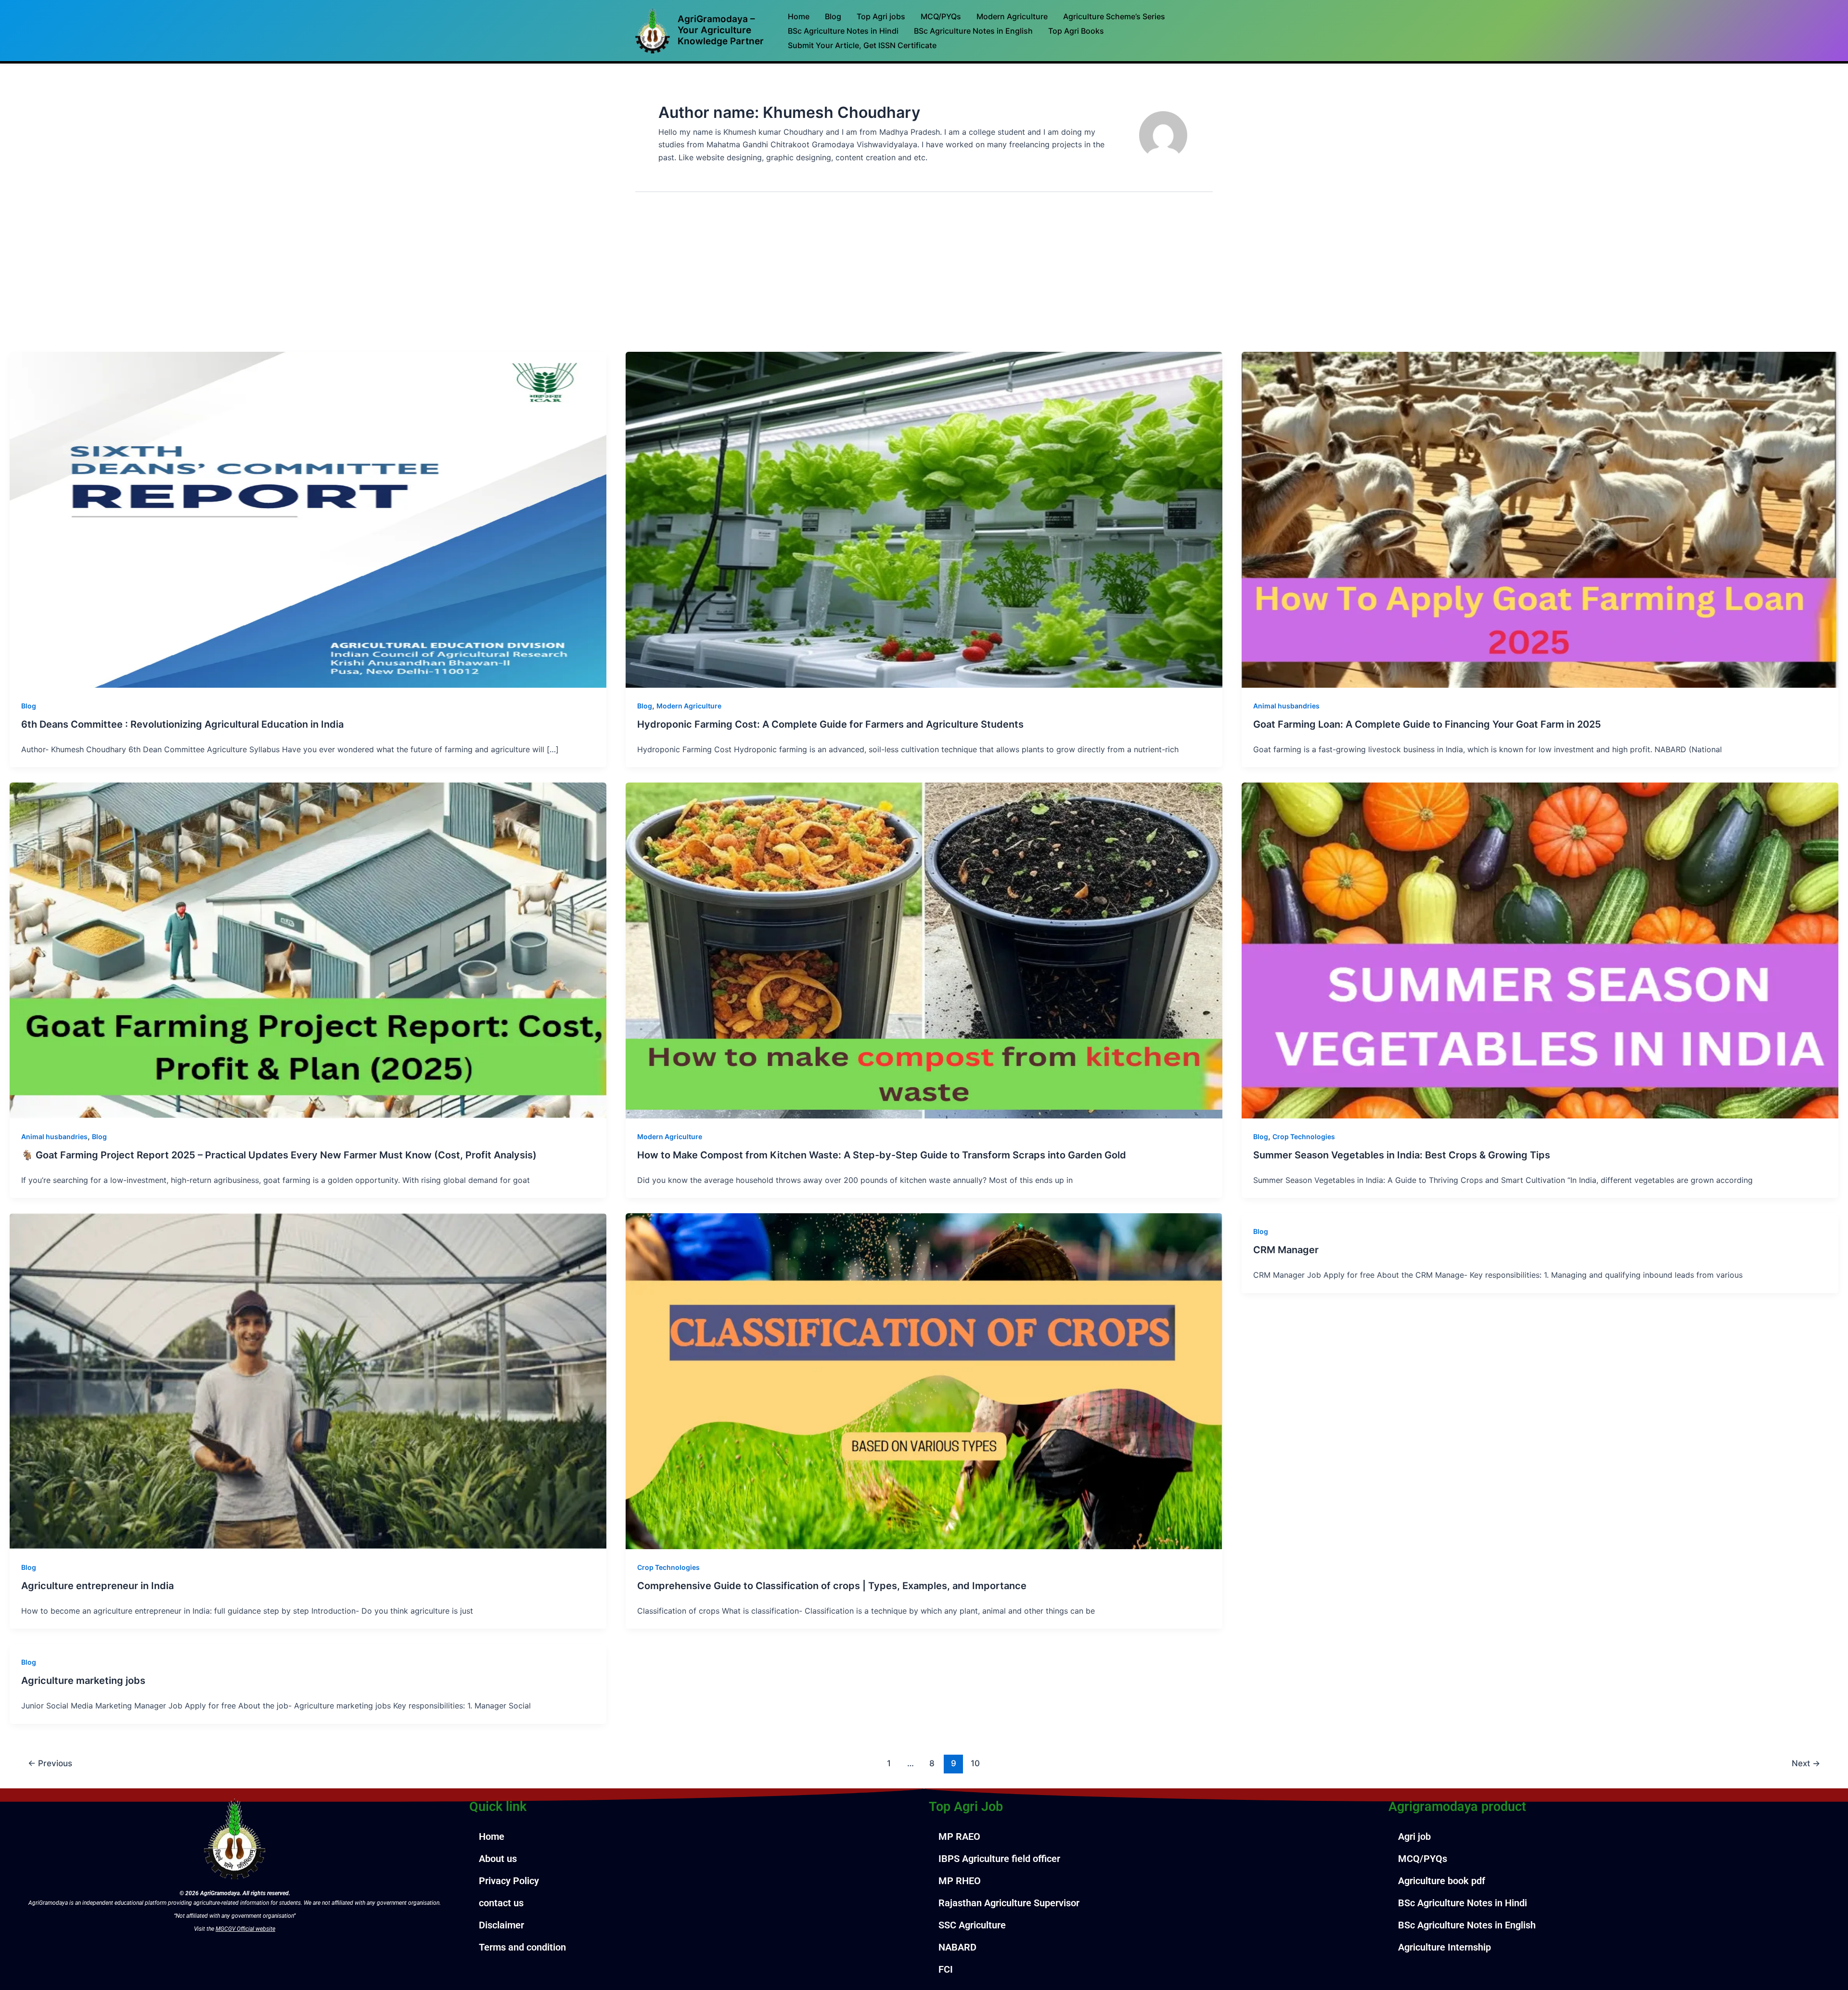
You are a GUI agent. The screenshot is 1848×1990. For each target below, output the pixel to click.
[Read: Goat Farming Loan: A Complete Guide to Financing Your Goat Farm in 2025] (1540, 519)
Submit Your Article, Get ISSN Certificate (862, 45)
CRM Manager (1286, 1250)
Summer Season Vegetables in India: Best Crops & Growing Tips (1402, 1155)
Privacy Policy (509, 1881)
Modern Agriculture (1012, 16)
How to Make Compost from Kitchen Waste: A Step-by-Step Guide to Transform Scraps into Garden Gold (882, 1155)
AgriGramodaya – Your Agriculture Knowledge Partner (721, 30)
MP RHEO (960, 1881)
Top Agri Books (1076, 31)
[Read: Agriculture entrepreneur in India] (308, 1380)
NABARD (957, 1947)
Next (1806, 1763)
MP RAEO (959, 1836)
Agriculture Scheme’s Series (1114, 16)
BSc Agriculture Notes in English (973, 31)
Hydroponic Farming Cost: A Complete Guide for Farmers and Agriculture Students (830, 724)
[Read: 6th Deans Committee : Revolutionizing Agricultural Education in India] (308, 519)
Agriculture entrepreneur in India (97, 1586)
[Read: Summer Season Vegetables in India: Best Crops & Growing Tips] (1540, 950)
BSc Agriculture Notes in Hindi (843, 31)
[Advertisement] (924, 280)
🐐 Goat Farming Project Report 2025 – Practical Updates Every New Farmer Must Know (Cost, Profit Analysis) (279, 1155)
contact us (501, 1903)
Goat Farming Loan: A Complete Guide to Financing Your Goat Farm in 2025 (1427, 724)
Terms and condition (522, 1947)
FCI (946, 1969)
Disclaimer (501, 1925)
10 (975, 1763)
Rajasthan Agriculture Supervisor (1009, 1903)
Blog (833, 16)
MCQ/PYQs (941, 16)
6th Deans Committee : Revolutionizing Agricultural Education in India (182, 724)
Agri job (1414, 1836)
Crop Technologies (1304, 1136)
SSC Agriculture (972, 1925)
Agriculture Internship (1444, 1947)
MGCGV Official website (245, 1929)
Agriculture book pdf (1442, 1881)
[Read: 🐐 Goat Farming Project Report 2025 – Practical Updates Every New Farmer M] (308, 950)
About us (498, 1859)
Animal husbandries (1286, 706)
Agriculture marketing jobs (83, 1681)
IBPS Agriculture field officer (999, 1859)
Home (799, 16)
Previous (50, 1763)
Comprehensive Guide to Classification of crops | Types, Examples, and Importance (832, 1586)
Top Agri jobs (881, 16)
